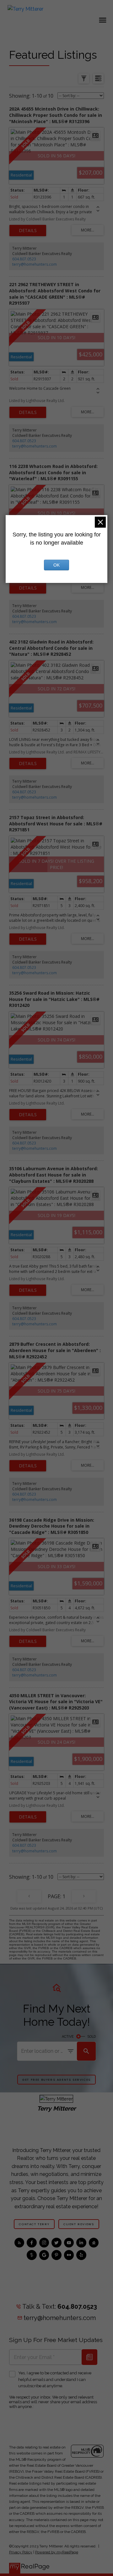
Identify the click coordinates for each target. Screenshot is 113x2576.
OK (56, 565)
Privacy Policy (21, 2552)
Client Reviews (79, 2224)
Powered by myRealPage (57, 2552)
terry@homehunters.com (35, 264)
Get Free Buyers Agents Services (56, 2080)
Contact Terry (34, 2224)
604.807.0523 (24, 259)
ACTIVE (68, 2036)
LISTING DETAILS (28, 231)
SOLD (92, 2036)
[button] (56, 2079)
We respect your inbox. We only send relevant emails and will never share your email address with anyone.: (53, 2402)
